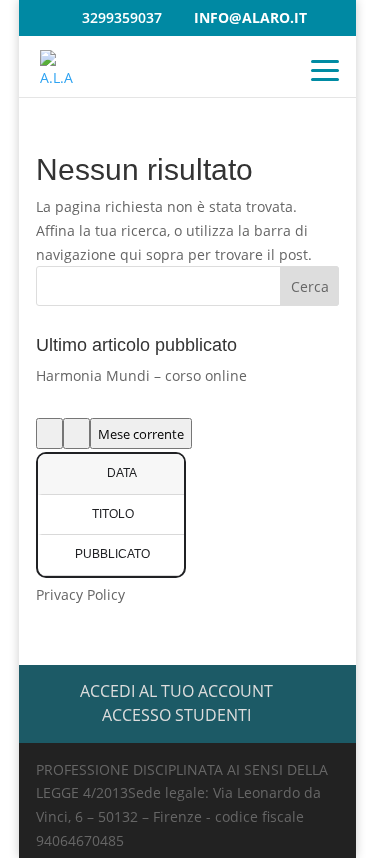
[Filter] (49, 433)
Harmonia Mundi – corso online (141, 375)
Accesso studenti (176, 715)
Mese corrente (141, 434)
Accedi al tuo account (176, 691)
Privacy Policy (80, 594)
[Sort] (76, 433)
